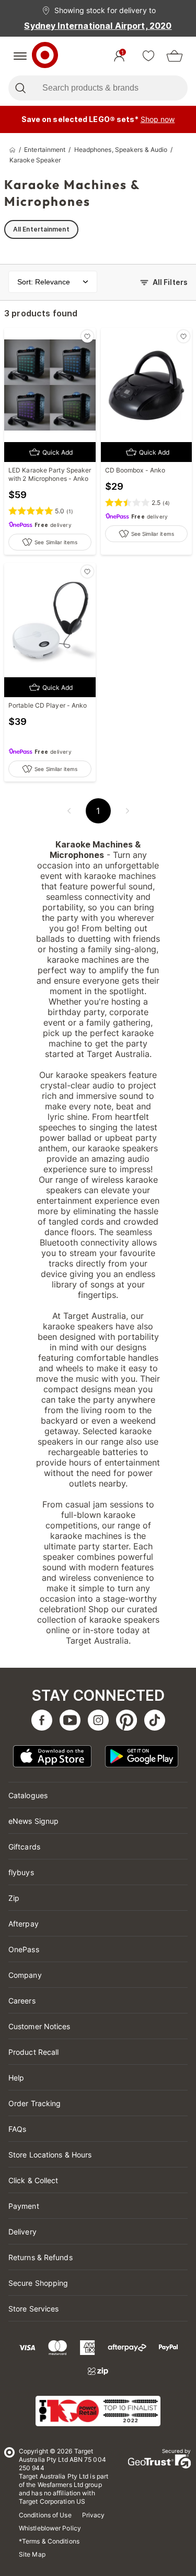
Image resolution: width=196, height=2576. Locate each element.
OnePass (24, 1949)
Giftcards (24, 1847)
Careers (22, 2001)
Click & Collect (33, 2180)
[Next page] (128, 811)
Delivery (22, 2232)
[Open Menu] (20, 56)
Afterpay (24, 1924)
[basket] (175, 56)
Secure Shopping (38, 2283)
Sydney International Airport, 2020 (98, 26)
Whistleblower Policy (50, 2528)
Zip (14, 1898)
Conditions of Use (45, 2515)
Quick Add (57, 452)
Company (25, 1975)
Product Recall (33, 2052)
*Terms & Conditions (49, 2541)
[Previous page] (69, 811)
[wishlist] (148, 56)
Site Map (32, 2554)
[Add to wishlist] (87, 336)
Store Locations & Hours (50, 2155)
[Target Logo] (45, 56)
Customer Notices (39, 2026)
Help (16, 2078)
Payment (24, 2206)
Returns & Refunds (41, 2257)
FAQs (17, 2129)
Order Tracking (34, 2103)
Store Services (33, 2309)
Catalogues (28, 1795)
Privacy (94, 2515)
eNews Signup (33, 1821)
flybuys (21, 1872)
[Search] (20, 88)
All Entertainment (41, 229)
